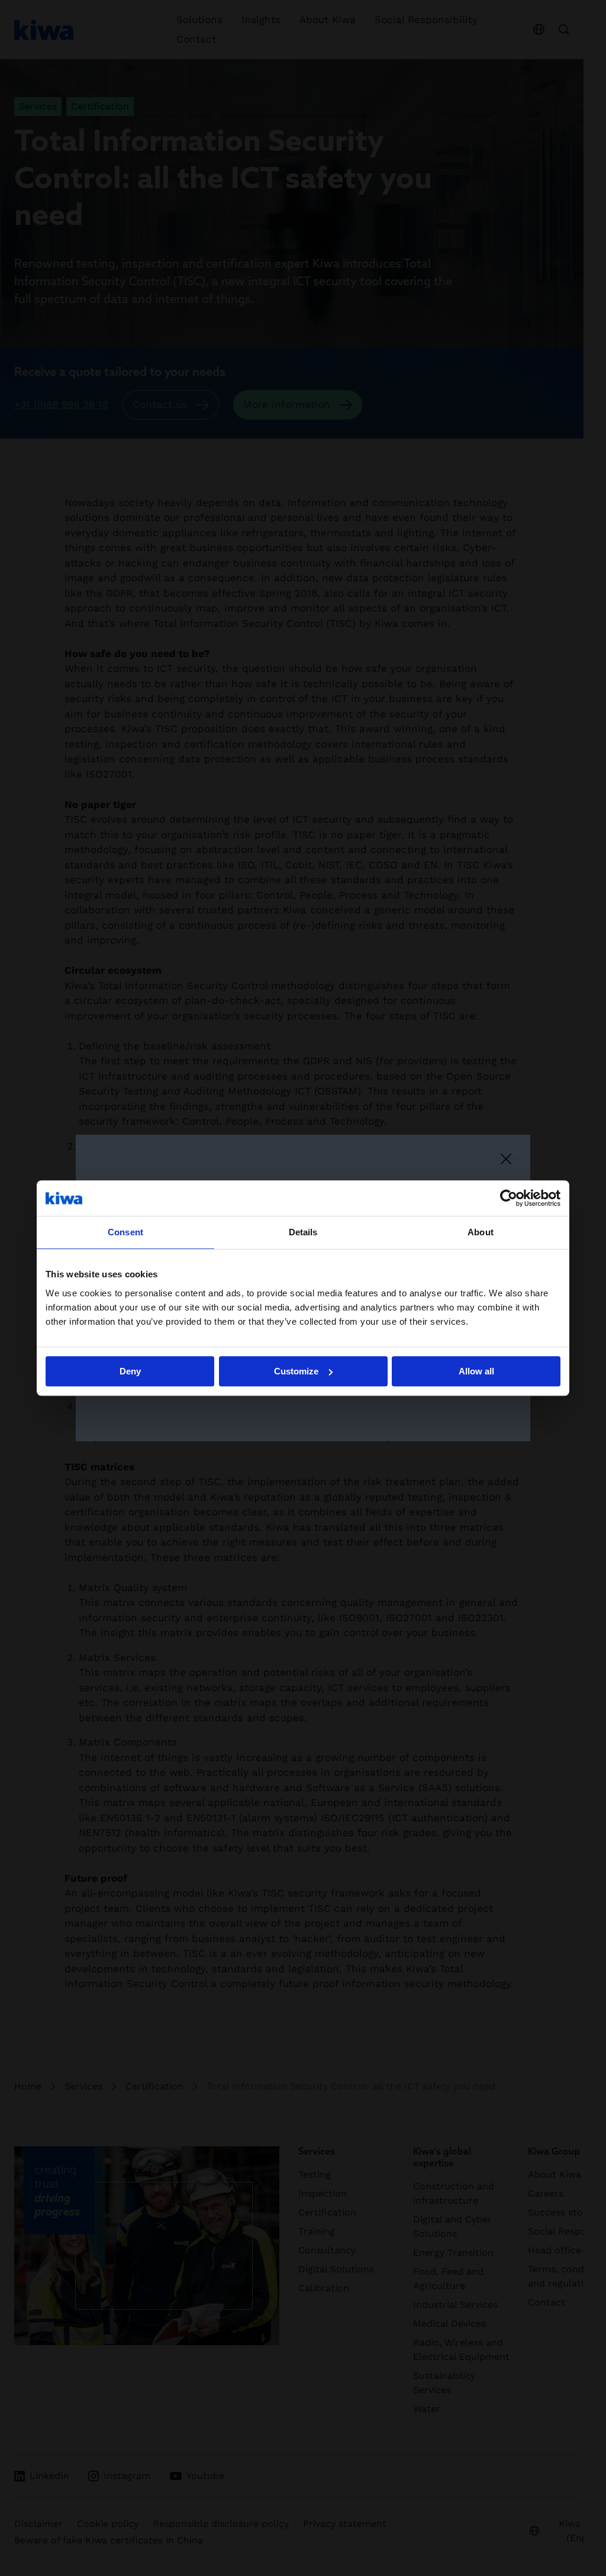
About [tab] (481, 1232)
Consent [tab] (125, 1232)
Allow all (476, 1371)
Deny (130, 1371)
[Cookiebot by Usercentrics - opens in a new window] (509, 1198)
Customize (296, 1371)
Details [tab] (303, 1232)
